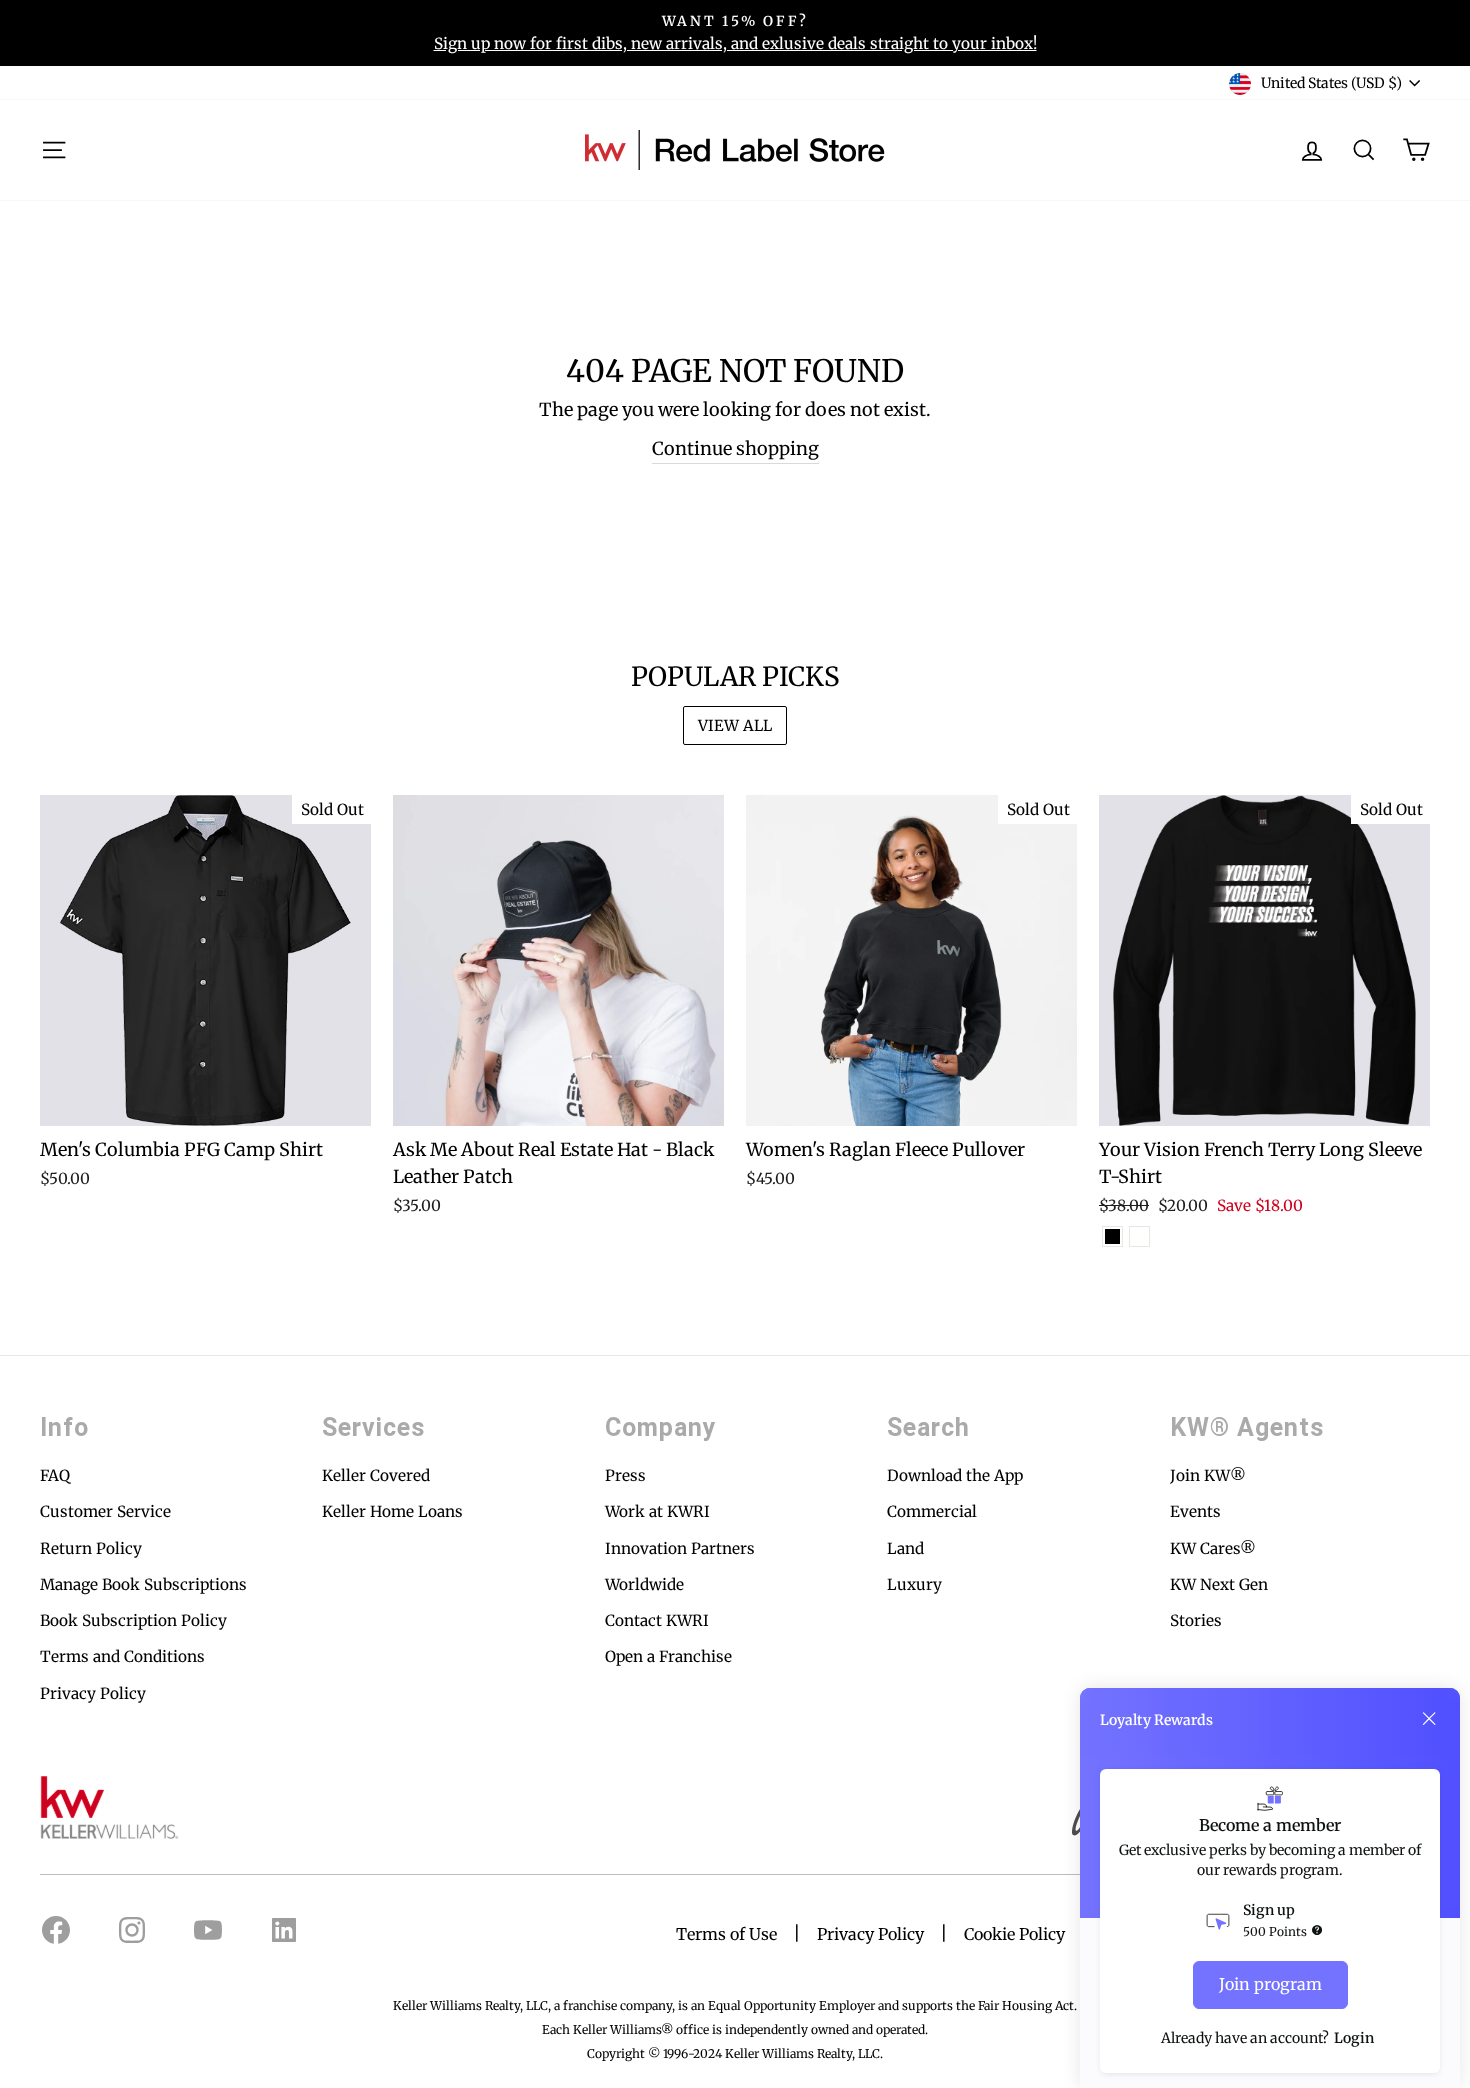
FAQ (55, 1475)
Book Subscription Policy (133, 1620)
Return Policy (91, 1548)
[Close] (1429, 1719)
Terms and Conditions (122, 1656)
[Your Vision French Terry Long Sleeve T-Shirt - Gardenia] (1139, 1236)
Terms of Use (726, 1934)
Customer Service (105, 1511)
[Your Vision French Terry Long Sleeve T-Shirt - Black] (1112, 1236)
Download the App (955, 1475)
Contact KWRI (657, 1620)
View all (735, 725)
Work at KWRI (657, 1511)
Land (905, 1548)
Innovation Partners (680, 1548)
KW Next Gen (1219, 1584)
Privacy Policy (93, 1693)
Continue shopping (735, 448)
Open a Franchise (668, 1656)
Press (625, 1475)
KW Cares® (1213, 1548)
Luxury (914, 1584)
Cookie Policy (1014, 1934)
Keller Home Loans (392, 1511)
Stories (1196, 1620)
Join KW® (1208, 1475)
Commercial (932, 1511)
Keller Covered (376, 1475)
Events (1195, 1511)
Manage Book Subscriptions (143, 1584)
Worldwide (644, 1584)
